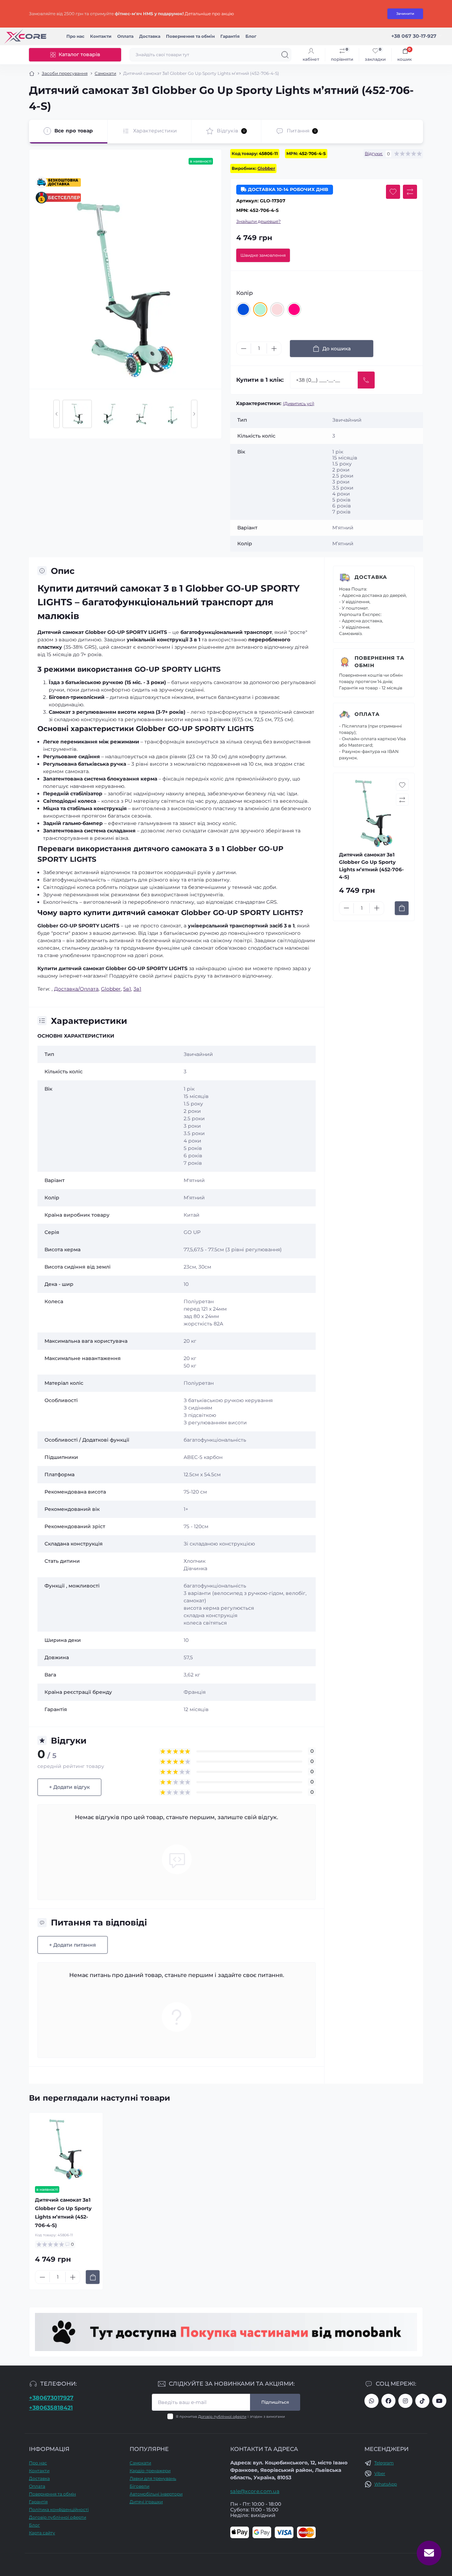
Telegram (384, 2463)
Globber (266, 168)
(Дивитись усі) (299, 403)
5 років (193, 1148)
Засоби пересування (65, 73)
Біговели (139, 2486)
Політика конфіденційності (59, 2509)
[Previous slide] (56, 414)
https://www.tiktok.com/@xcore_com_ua (422, 2401)
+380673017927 (51, 2398)
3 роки (192, 1126)
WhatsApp (386, 2484)
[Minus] (244, 349)
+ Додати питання (73, 1945)
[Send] (366, 380)
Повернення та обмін (190, 36)
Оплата (125, 36)
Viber (380, 2473)
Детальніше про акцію (209, 14)
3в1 (137, 989)
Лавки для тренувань (153, 2478)
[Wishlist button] (393, 192)
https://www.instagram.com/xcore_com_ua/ (405, 2401)
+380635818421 (51, 2408)
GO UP (192, 1232)
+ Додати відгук (69, 1787)
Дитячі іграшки (146, 2502)
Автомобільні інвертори (156, 2494)
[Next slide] (194, 414)
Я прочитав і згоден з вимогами (230, 2417)
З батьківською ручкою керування (228, 1400)
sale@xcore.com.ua (255, 2491)
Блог (251, 36)
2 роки (192, 1111)
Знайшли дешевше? (258, 221)
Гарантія (230, 36)
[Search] (285, 55)
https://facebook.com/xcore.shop (388, 2401)
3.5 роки (194, 1133)
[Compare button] (410, 192)
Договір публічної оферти (222, 2417)
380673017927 (371, 2401)
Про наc (75, 36)
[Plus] (274, 349)
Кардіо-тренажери (150, 2471)
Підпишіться (275, 2402)
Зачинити (405, 14)
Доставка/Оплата (76, 989)
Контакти (101, 36)
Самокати (105, 73)
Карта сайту (42, 2533)
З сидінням (198, 1408)
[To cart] (402, 908)
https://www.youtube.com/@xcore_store (439, 2401)
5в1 (127, 989)
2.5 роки (194, 1118)
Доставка (150, 36)
